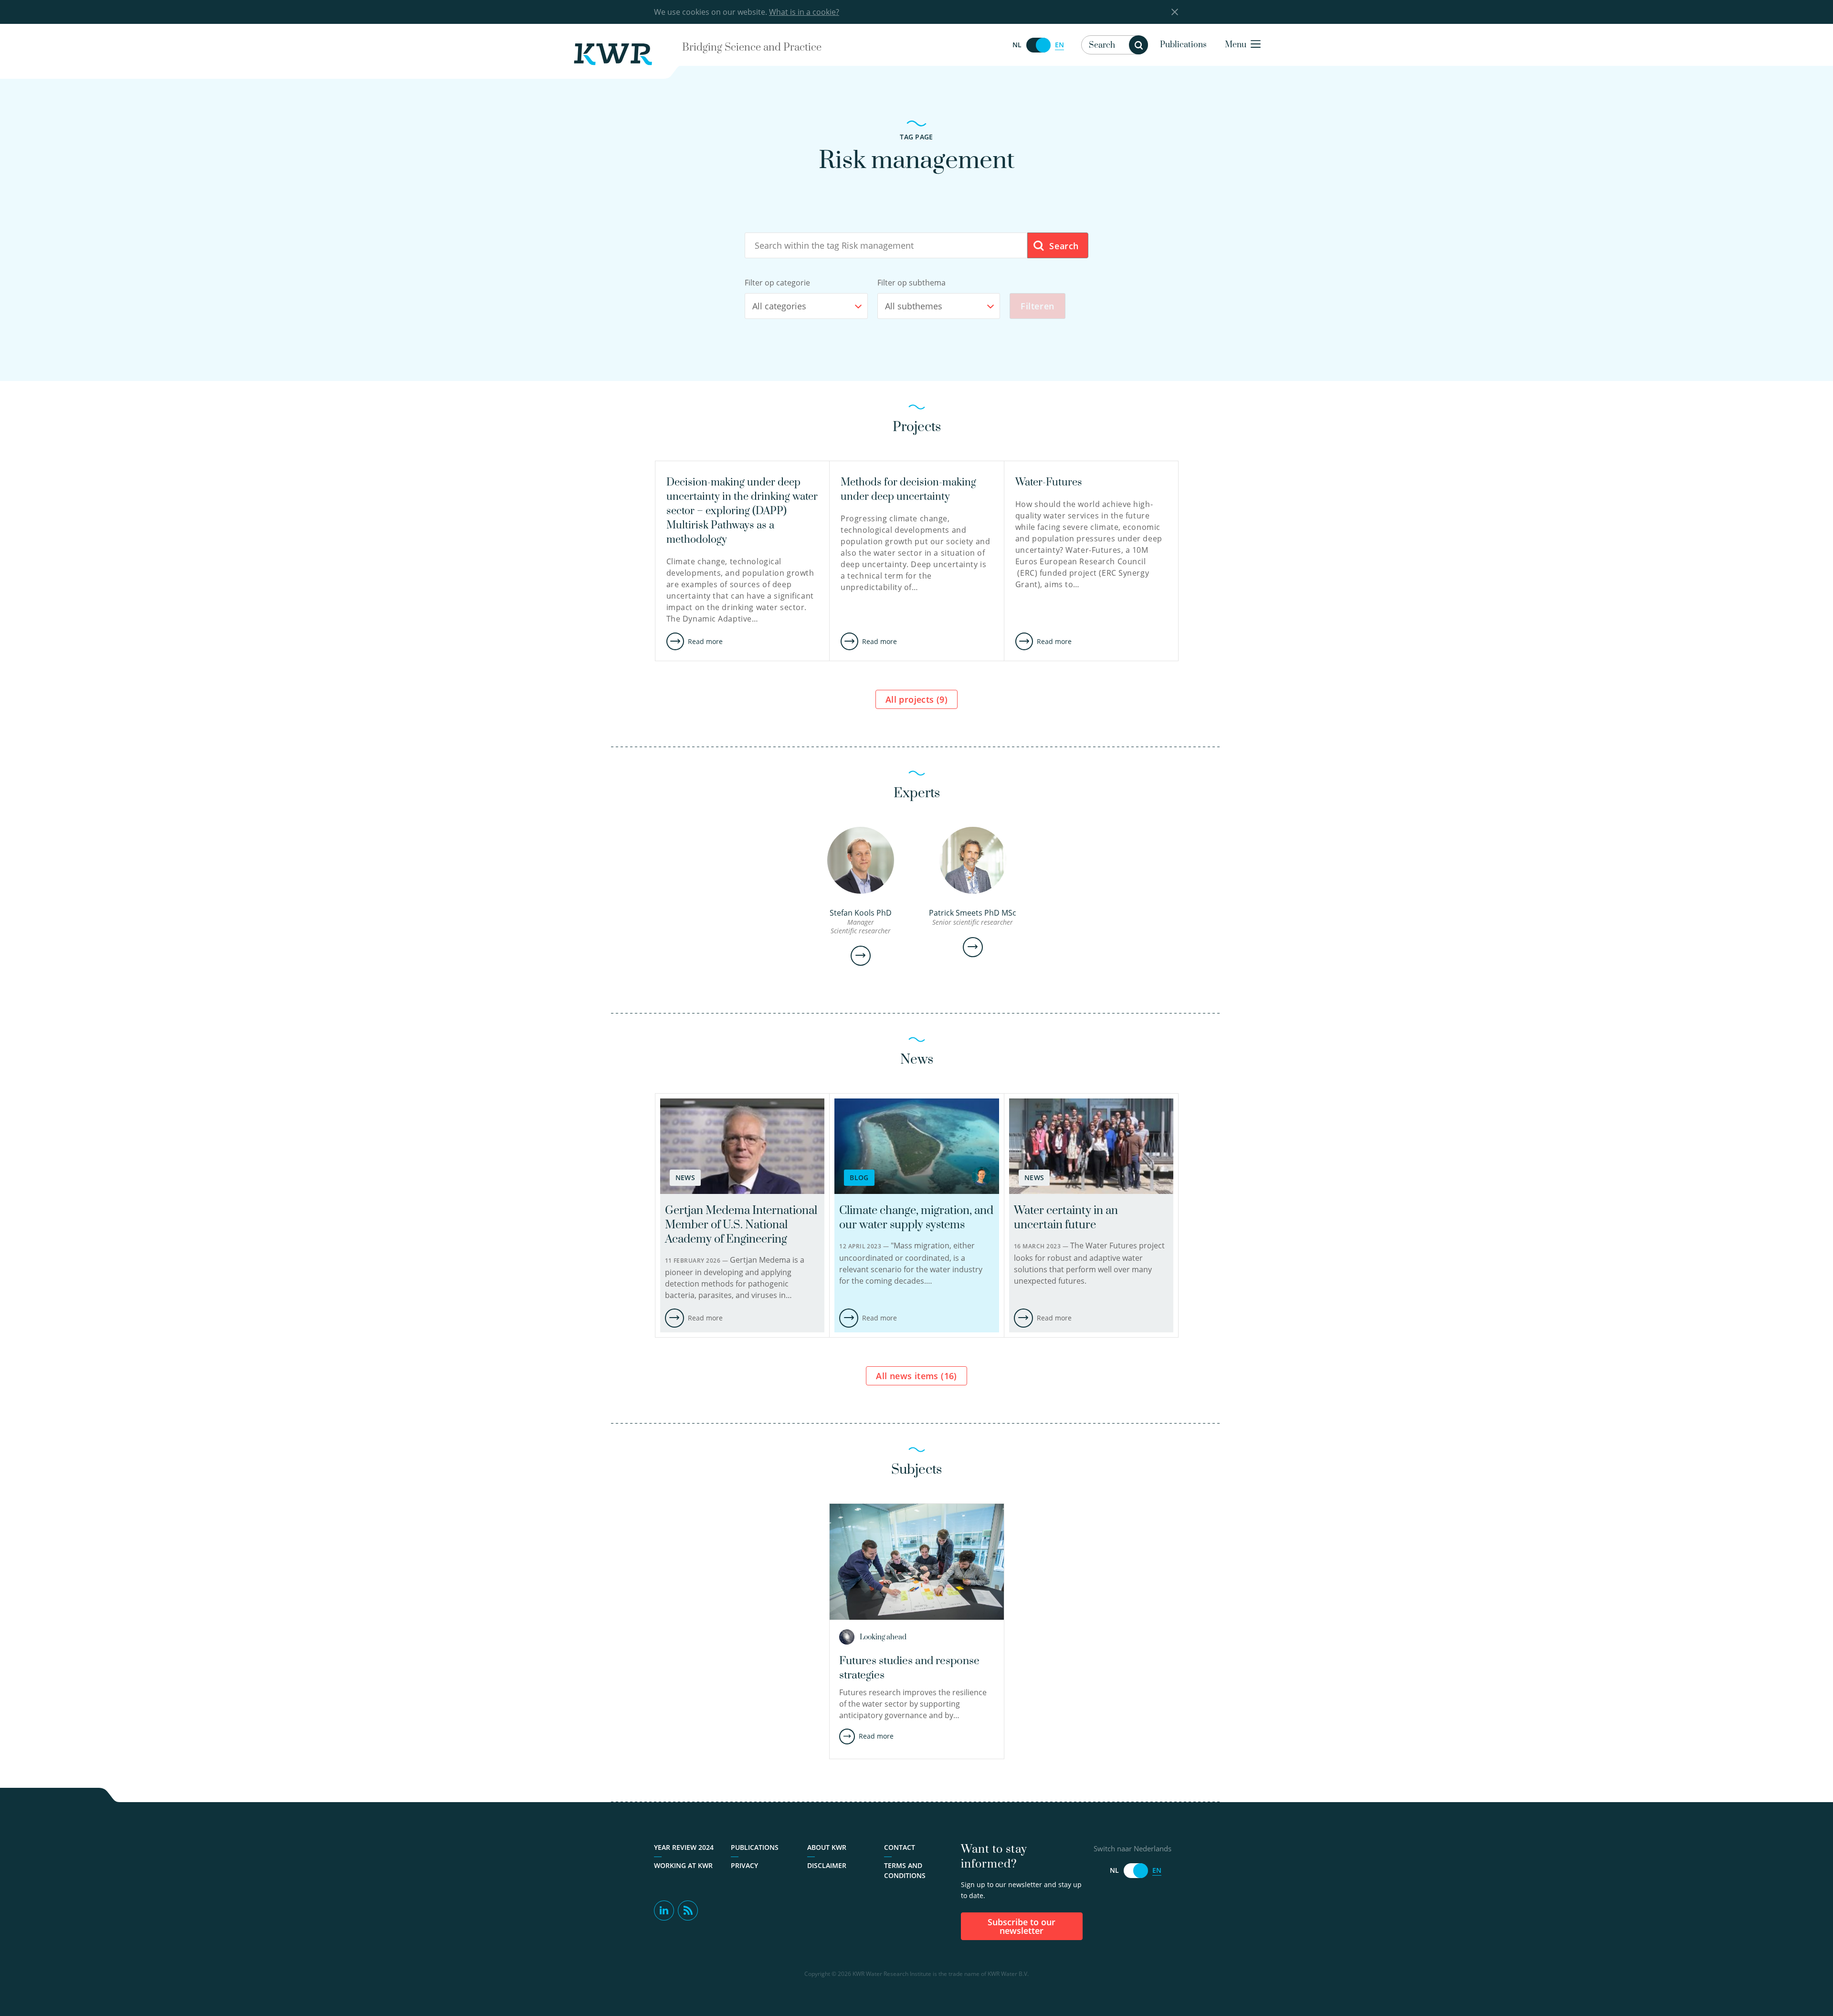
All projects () (916, 699)
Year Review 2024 (684, 1847)
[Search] (1138, 45)
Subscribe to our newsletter (1022, 1926)
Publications (1183, 45)
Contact (900, 1847)
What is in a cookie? (804, 12)
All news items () (916, 1376)
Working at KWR (683, 1865)
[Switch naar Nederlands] (1038, 45)
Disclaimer (827, 1865)
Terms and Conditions (905, 1870)
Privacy (744, 1865)
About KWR (827, 1847)
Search (1063, 246)
